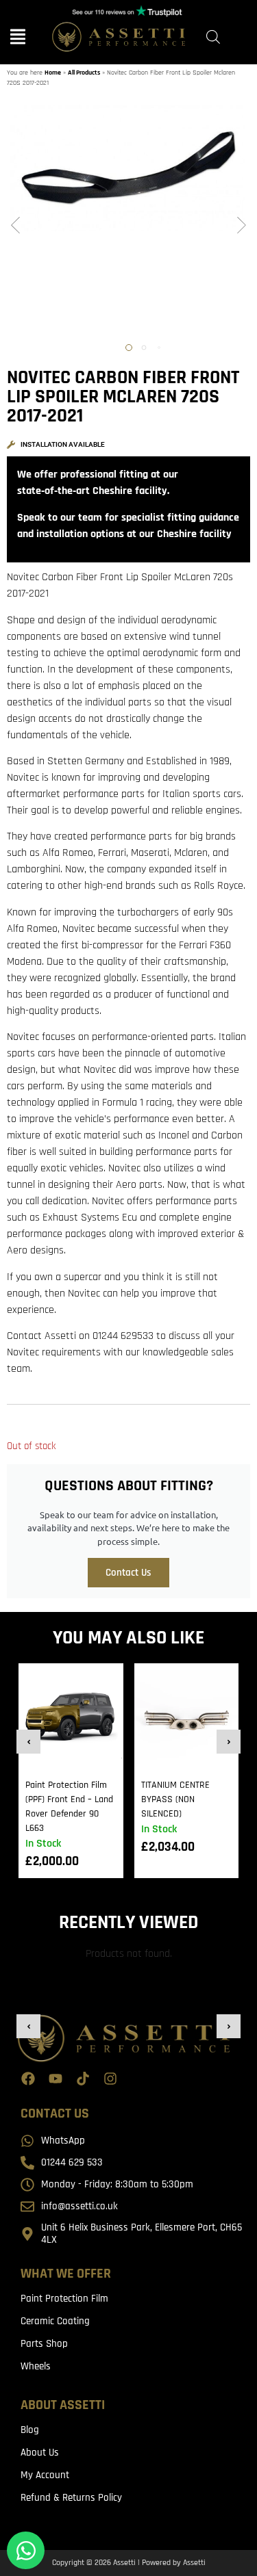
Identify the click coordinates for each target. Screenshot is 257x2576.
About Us (40, 2453)
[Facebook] (28, 2079)
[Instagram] (110, 2079)
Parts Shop (44, 2344)
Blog (30, 2430)
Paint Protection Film (64, 2299)
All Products (84, 73)
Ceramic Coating (55, 2321)
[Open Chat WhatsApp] (26, 2550)
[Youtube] (56, 2079)
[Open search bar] (213, 37)
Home (53, 73)
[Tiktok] (83, 2079)
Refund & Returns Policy (71, 2498)
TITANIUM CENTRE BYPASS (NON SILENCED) (175, 1799)
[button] (15, 226)
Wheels (36, 2366)
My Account (45, 2475)
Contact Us (128, 1573)
